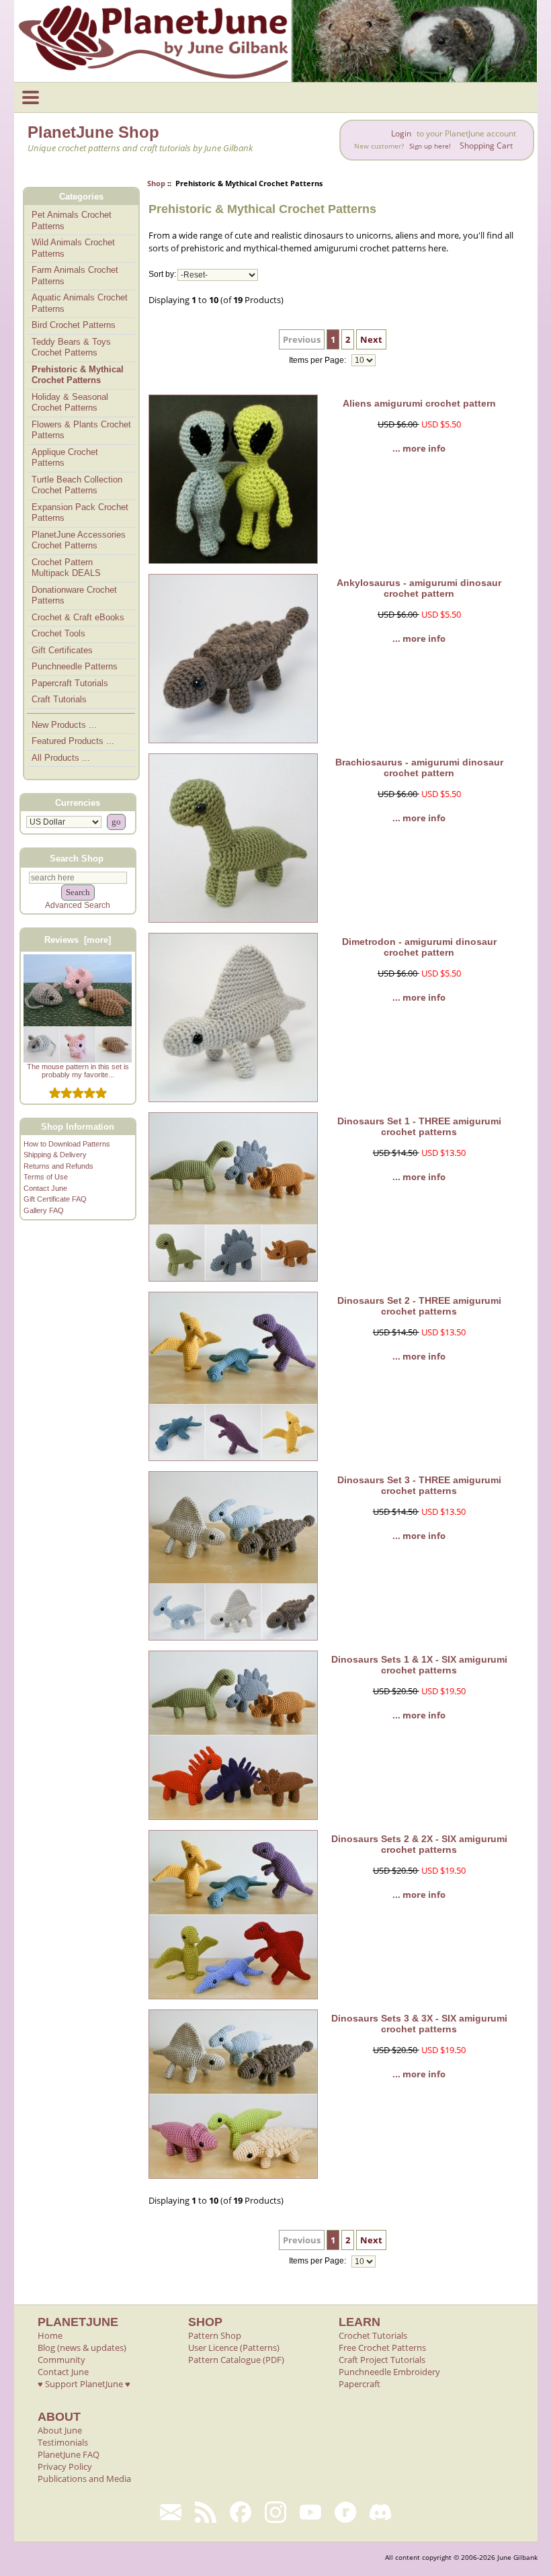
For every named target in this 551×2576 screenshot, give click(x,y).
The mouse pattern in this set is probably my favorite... (78, 1071)
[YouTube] (310, 2512)
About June (60, 2430)
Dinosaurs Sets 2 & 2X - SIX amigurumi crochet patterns (419, 1844)
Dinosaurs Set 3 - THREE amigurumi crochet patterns (419, 1485)
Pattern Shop (215, 2335)
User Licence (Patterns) (234, 2348)
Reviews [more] (78, 940)
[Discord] (380, 2512)
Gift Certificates (62, 650)
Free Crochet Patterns (382, 2348)
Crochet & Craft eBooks (78, 617)
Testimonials (63, 2442)
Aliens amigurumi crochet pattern (419, 403)
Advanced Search (78, 905)
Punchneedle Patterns (75, 666)
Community (61, 2360)
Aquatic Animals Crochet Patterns (80, 303)
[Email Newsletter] (171, 2512)
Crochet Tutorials (373, 2335)
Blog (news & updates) (82, 2348)
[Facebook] (241, 2512)
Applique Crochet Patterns (65, 458)
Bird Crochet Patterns (74, 325)
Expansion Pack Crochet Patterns (80, 513)
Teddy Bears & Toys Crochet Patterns (71, 347)
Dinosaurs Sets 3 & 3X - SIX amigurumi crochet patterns (419, 2024)
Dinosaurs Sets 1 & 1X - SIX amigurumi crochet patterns (419, 1665)
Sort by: (162, 275)
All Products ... (61, 758)
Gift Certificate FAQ (55, 1199)
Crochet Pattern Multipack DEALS (66, 568)
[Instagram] (275, 2512)
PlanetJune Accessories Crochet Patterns (79, 540)
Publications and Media (84, 2479)
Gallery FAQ (44, 1210)
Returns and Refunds (58, 1166)
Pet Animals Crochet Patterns (72, 220)
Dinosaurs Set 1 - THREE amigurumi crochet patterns (419, 1126)
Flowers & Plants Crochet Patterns (81, 430)
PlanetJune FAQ (69, 2454)
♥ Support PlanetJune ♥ (84, 2384)
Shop (156, 183)
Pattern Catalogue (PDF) (236, 2360)
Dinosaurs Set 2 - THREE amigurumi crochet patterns (419, 1306)
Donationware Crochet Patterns (74, 595)
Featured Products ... (73, 741)
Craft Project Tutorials (382, 2360)
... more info (419, 448)
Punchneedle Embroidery (389, 2372)
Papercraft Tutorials (70, 683)
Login (401, 133)
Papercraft (359, 2384)
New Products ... (64, 725)
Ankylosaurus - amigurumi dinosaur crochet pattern (419, 588)
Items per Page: (319, 360)
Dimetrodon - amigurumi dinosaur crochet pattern (419, 947)
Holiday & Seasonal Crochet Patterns (70, 403)
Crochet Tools (58, 633)
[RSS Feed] (206, 2512)
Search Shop (77, 858)
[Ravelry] (345, 2512)
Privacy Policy (65, 2466)
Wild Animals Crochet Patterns (73, 248)
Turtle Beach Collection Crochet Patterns (77, 485)
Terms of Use (46, 1177)
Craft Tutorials (59, 699)
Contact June (45, 1188)
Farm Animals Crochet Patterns (75, 276)
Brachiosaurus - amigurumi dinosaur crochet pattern (419, 767)
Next (371, 339)
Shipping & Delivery (55, 1155)
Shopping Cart (486, 146)
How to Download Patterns (67, 1144)
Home (50, 2335)
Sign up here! (430, 146)
